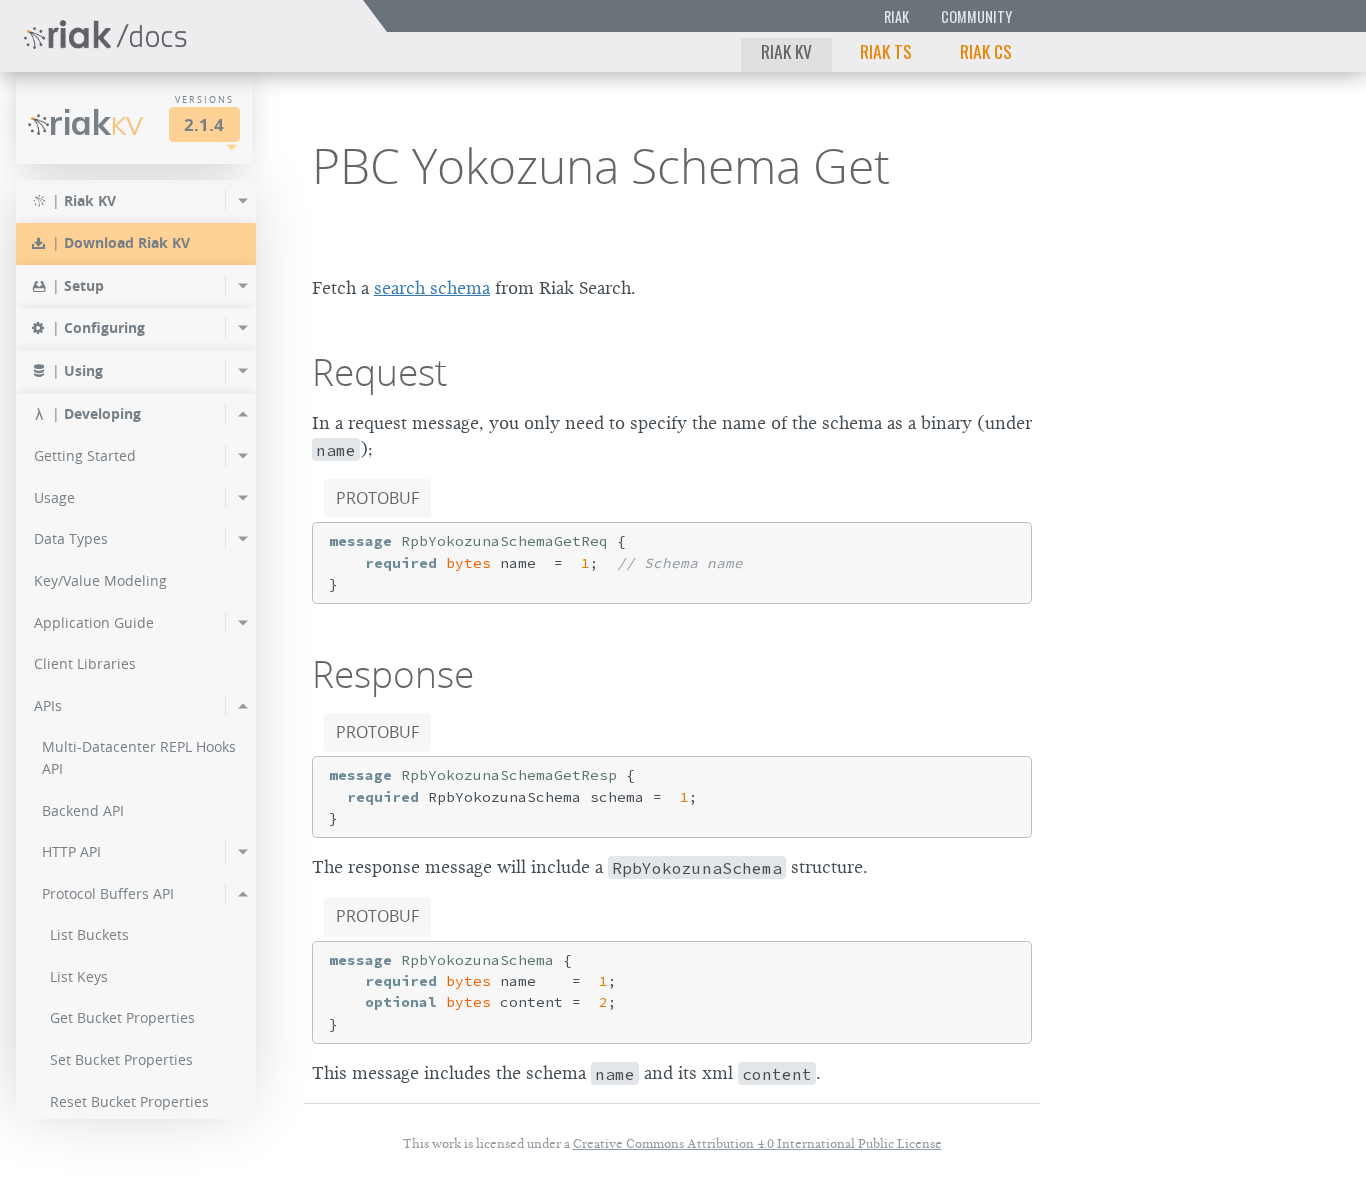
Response (393, 674)
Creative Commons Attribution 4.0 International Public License (757, 1143)
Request (379, 372)
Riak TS (886, 51)
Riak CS (986, 51)
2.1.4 (204, 124)
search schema (432, 288)
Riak (896, 16)
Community (976, 16)
